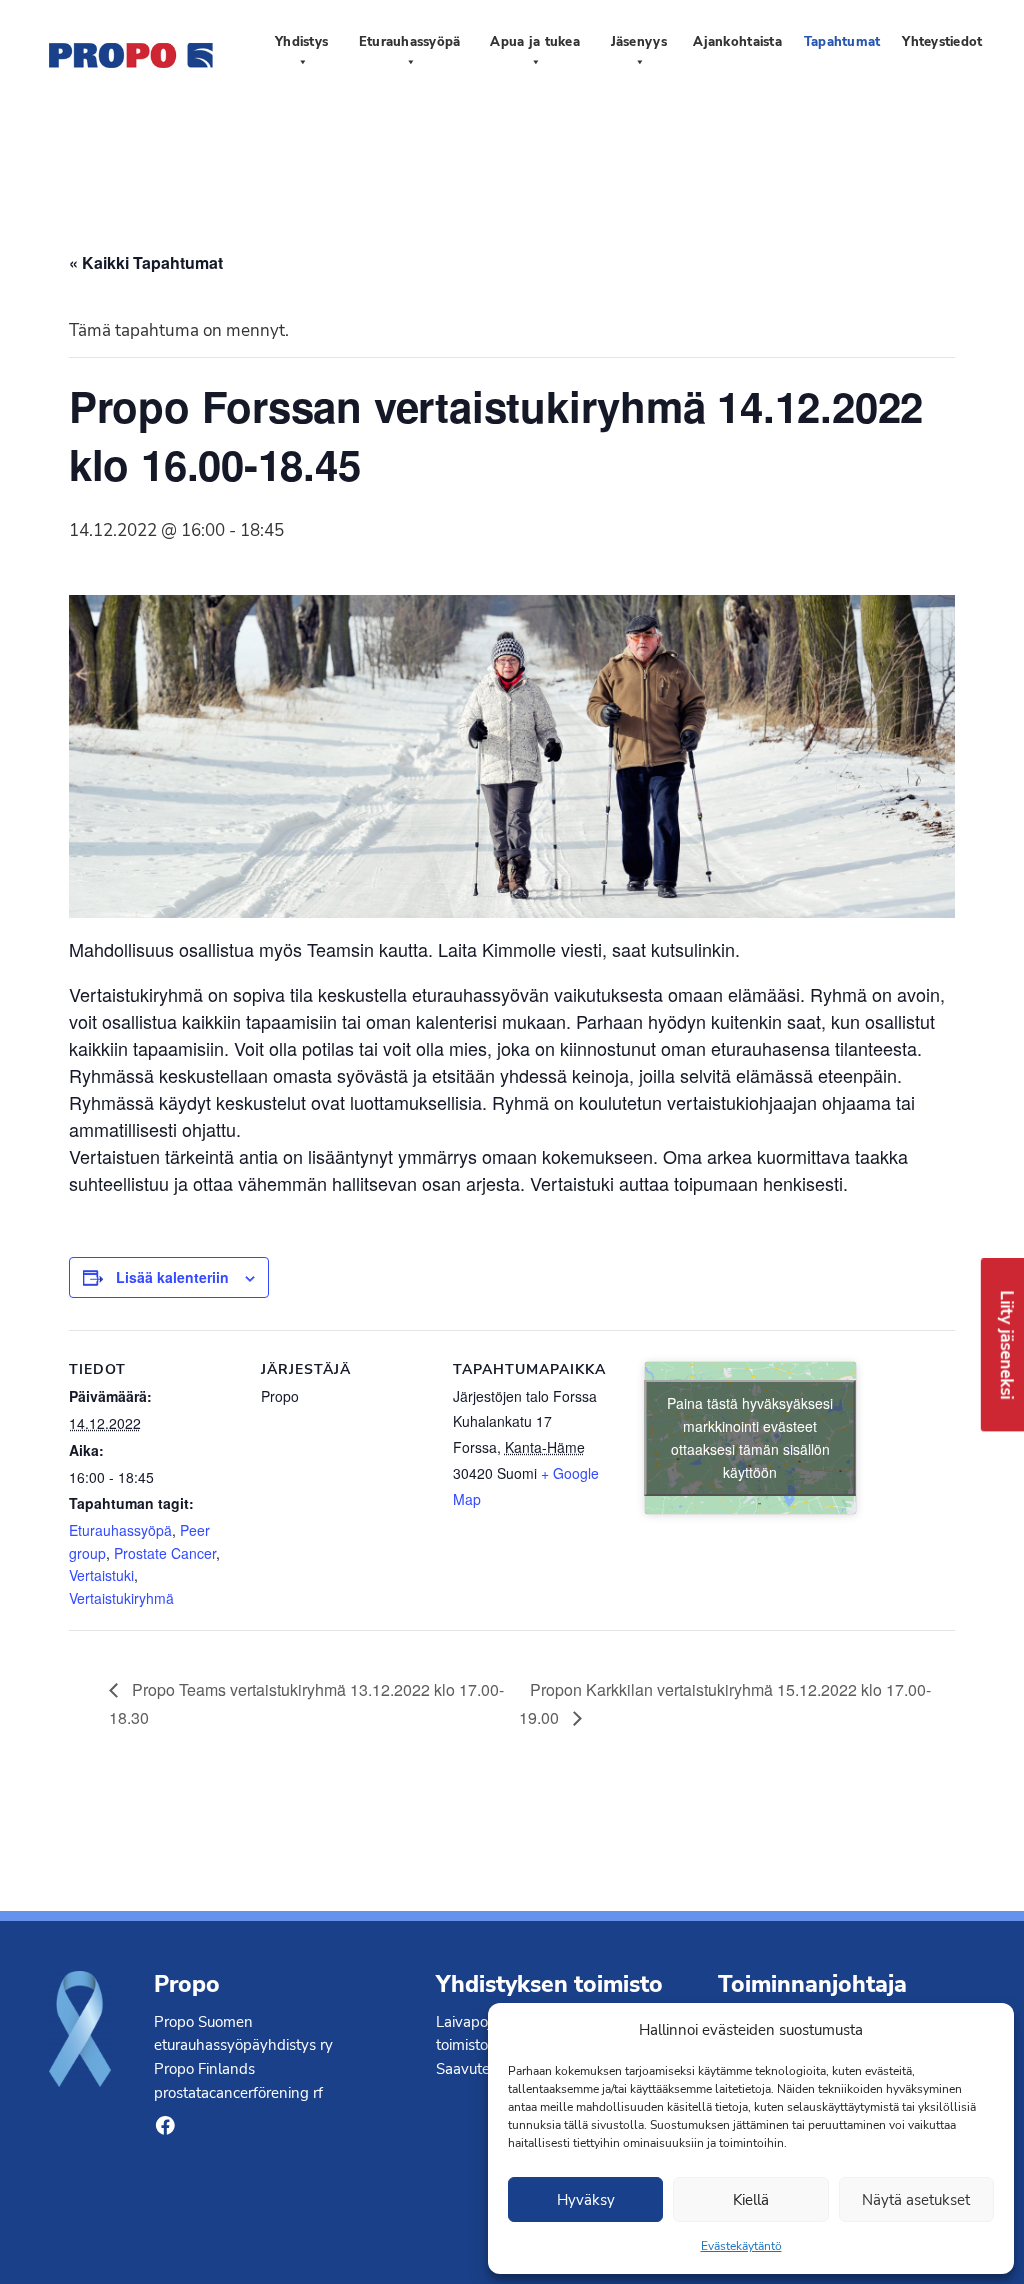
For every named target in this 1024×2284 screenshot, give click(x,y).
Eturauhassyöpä (120, 1530)
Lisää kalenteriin (172, 1277)
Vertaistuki (101, 1575)
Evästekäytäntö (741, 2246)
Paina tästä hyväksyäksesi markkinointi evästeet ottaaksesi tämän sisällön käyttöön (750, 1437)
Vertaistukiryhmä (121, 1598)
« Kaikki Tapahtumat (146, 262)
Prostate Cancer (165, 1553)
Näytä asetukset (916, 2200)
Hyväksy (586, 2200)
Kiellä (751, 2200)
